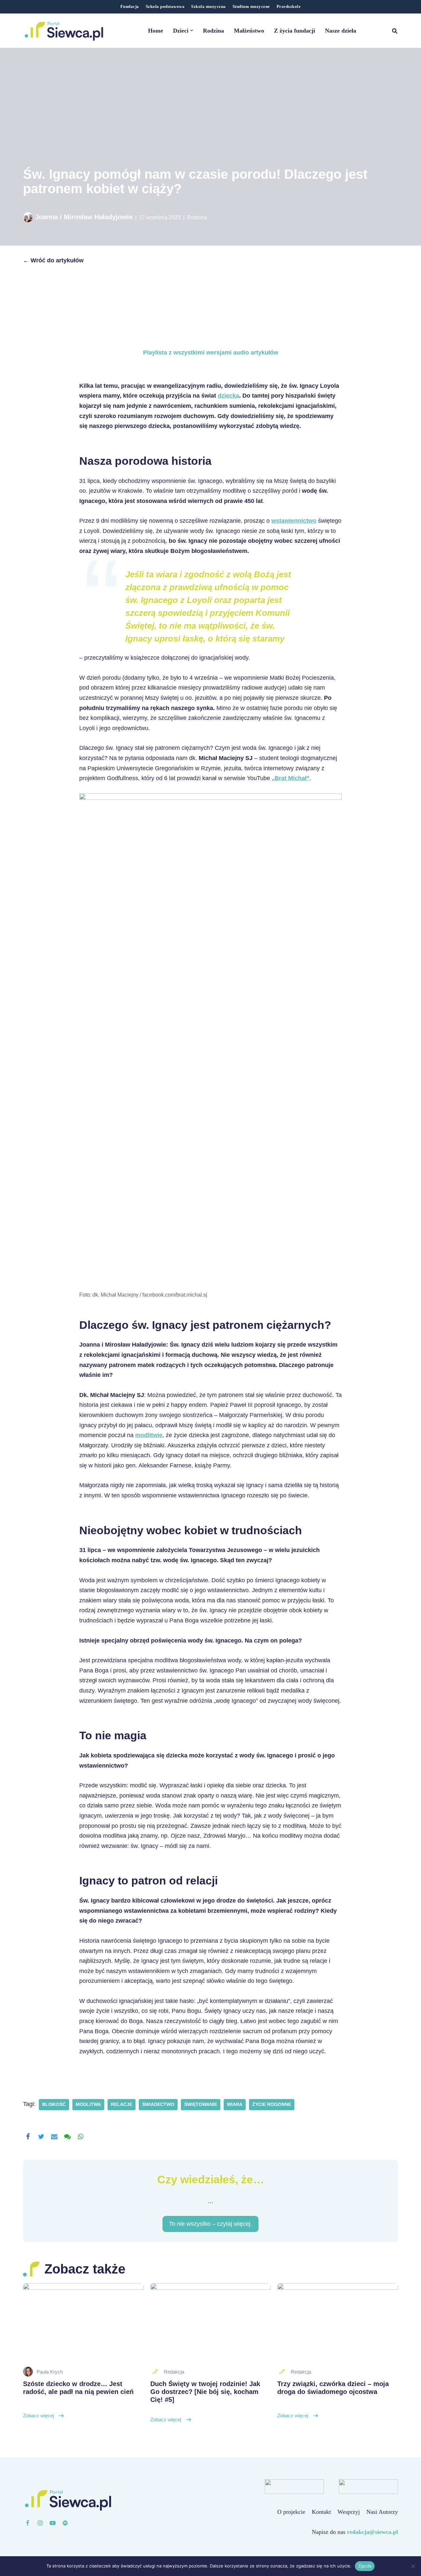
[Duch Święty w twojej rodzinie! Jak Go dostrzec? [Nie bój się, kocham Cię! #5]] (211, 2323)
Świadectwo (158, 2104)
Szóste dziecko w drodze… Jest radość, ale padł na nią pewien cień (78, 2399)
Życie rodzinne (272, 2104)
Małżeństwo (249, 31)
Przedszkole (289, 7)
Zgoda (365, 2566)
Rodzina (213, 31)
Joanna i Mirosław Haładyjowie (84, 217)
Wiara (235, 2104)
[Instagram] (40, 2523)
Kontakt (321, 2512)
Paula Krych (50, 2372)
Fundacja (130, 7)
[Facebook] (28, 2137)
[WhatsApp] (81, 2137)
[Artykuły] (65, 2523)
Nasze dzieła (341, 31)
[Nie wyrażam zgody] (413, 2566)
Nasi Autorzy (382, 2512)
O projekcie (291, 2512)
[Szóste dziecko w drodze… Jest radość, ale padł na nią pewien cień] (83, 2323)
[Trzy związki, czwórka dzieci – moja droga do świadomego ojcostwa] (338, 2323)
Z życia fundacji (295, 31)
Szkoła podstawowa (165, 7)
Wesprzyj (349, 2512)
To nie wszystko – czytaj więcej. (210, 2224)
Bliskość (54, 2104)
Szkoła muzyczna (209, 7)
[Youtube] (53, 2523)
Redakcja (174, 2372)
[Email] (54, 2137)
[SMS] (67, 2137)
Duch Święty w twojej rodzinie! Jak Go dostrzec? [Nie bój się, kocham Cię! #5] (205, 2401)
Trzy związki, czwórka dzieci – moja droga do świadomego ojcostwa (333, 2399)
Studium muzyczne (251, 7)
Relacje (122, 2104)
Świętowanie (201, 2104)
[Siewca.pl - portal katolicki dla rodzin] (64, 31)
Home (156, 31)
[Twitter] (41, 2137)
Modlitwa (88, 2104)
